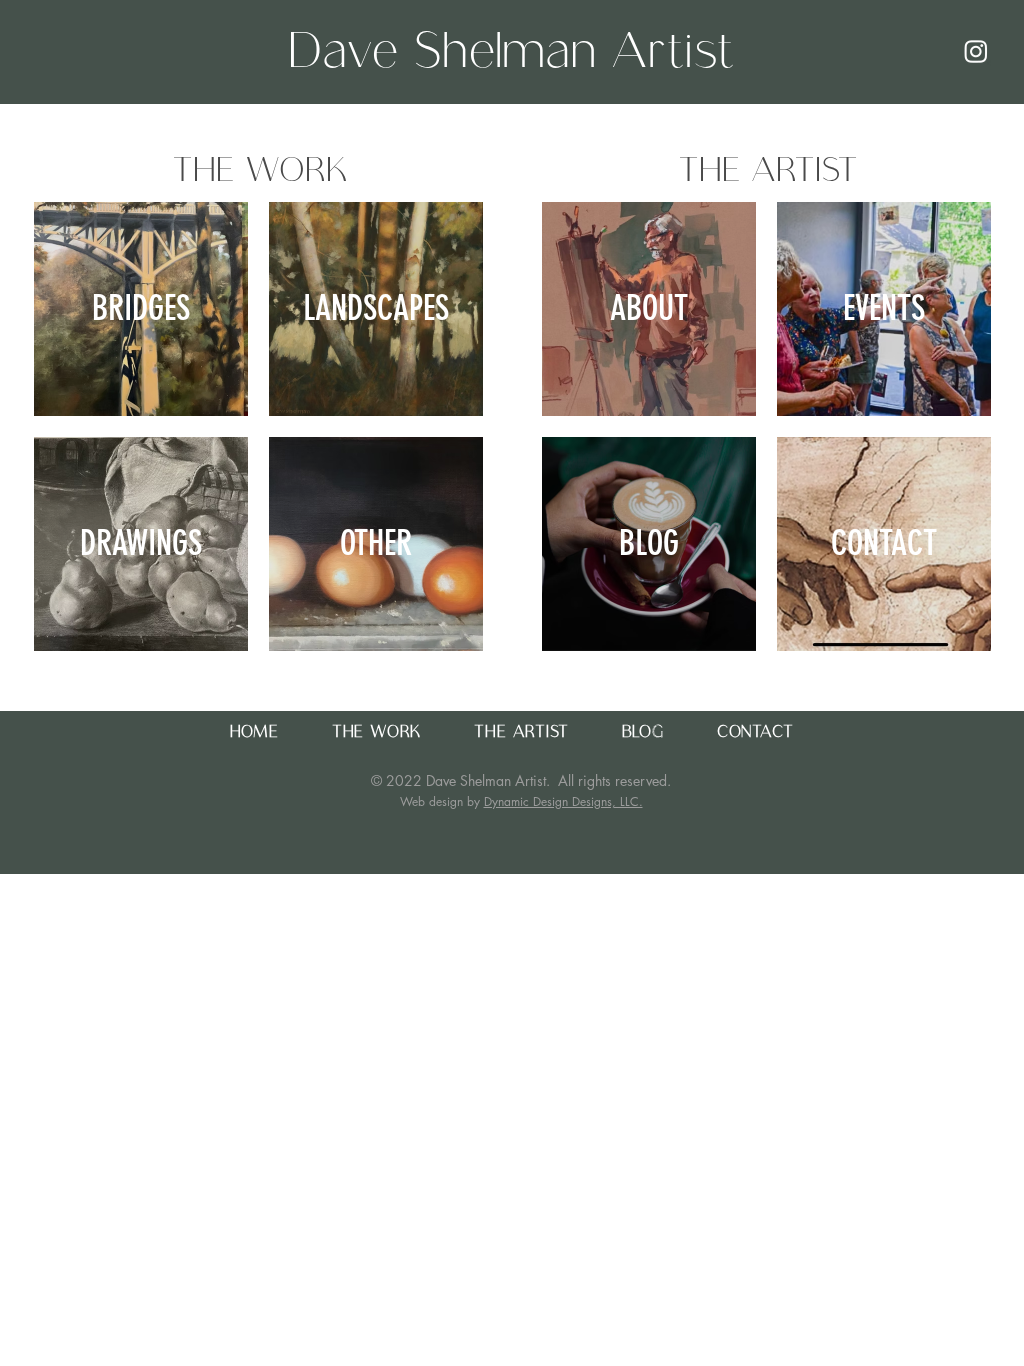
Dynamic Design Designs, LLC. (563, 801)
